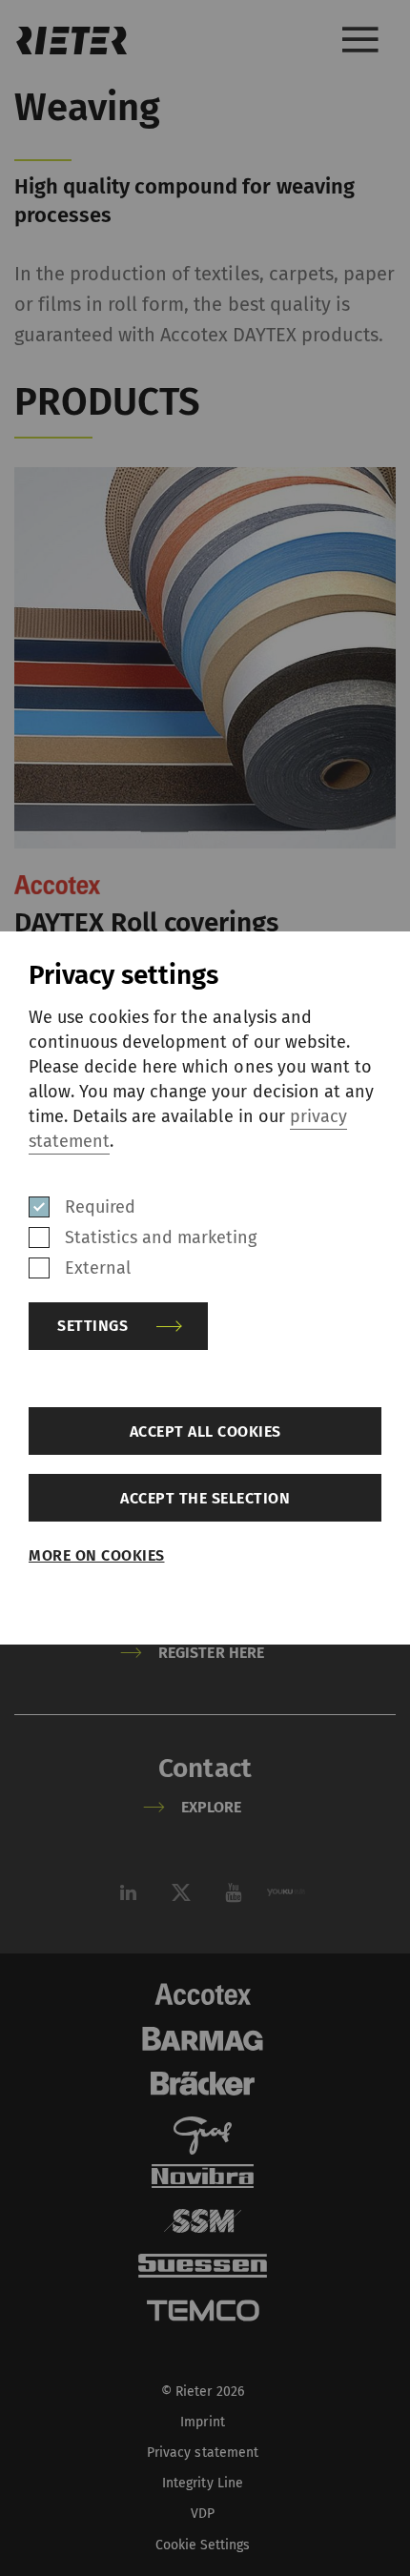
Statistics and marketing (161, 1237)
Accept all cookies (205, 1431)
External (98, 1268)
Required (100, 1207)
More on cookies (97, 1555)
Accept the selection (205, 1498)
